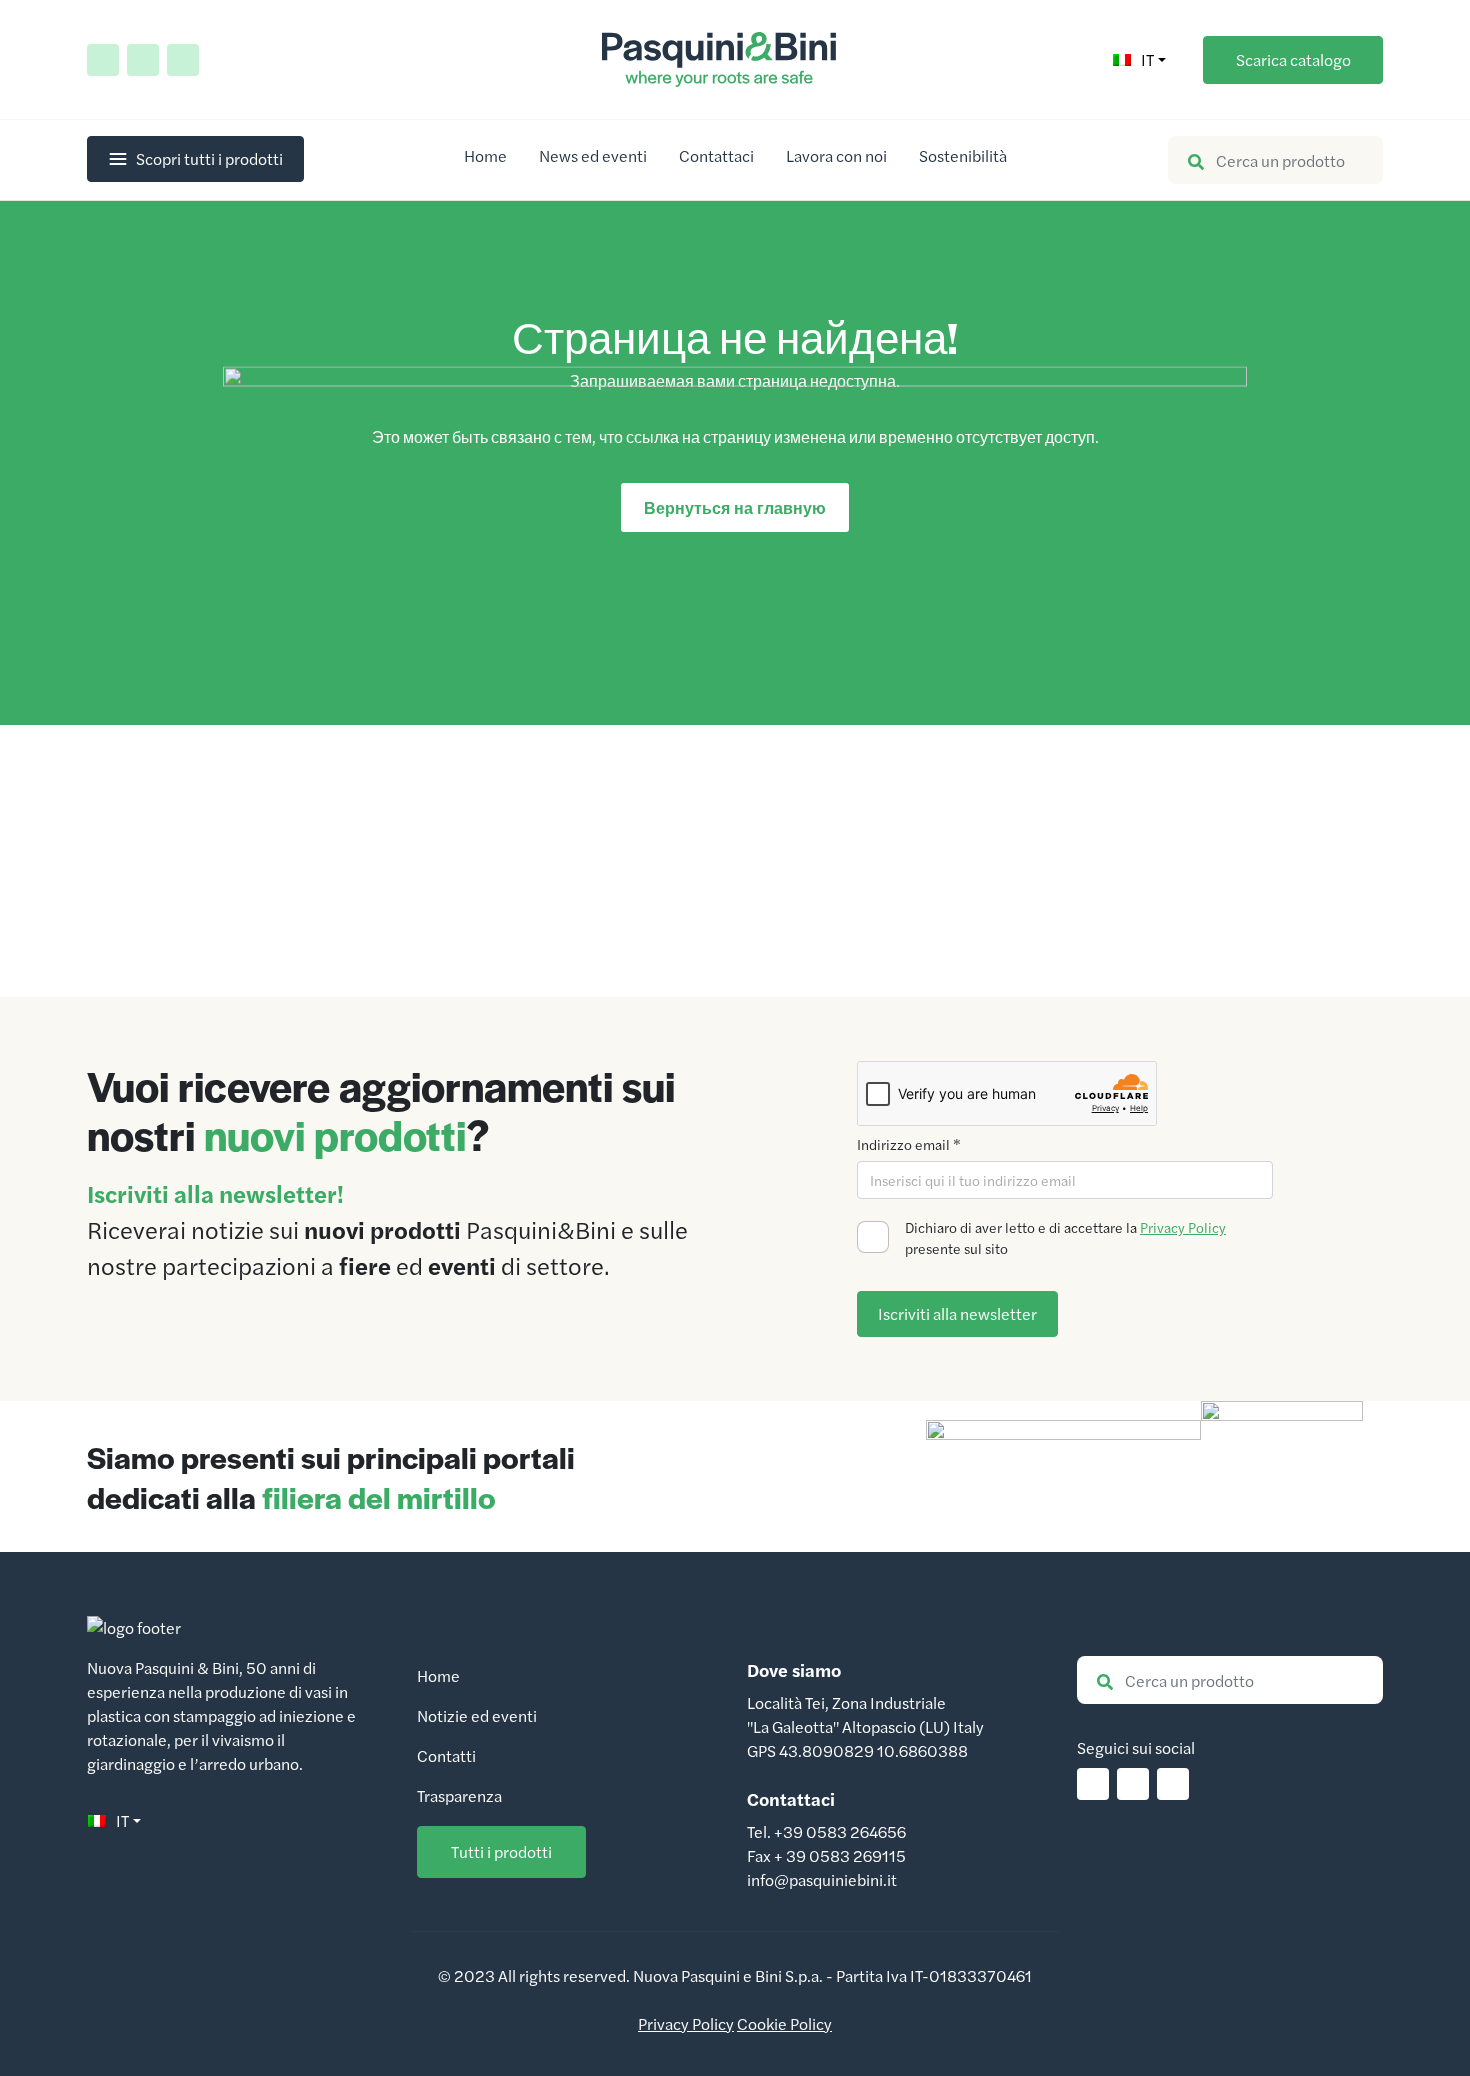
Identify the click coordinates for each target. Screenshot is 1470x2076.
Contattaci (716, 155)
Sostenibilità (963, 155)
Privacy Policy (1183, 1227)
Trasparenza (459, 1795)
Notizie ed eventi (477, 1715)
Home (485, 155)
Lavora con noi (836, 155)
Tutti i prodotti (501, 1851)
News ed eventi (593, 155)
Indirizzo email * (909, 1144)
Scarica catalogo (1293, 59)
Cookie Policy (784, 2023)
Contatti (446, 1755)
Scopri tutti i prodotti (209, 158)
